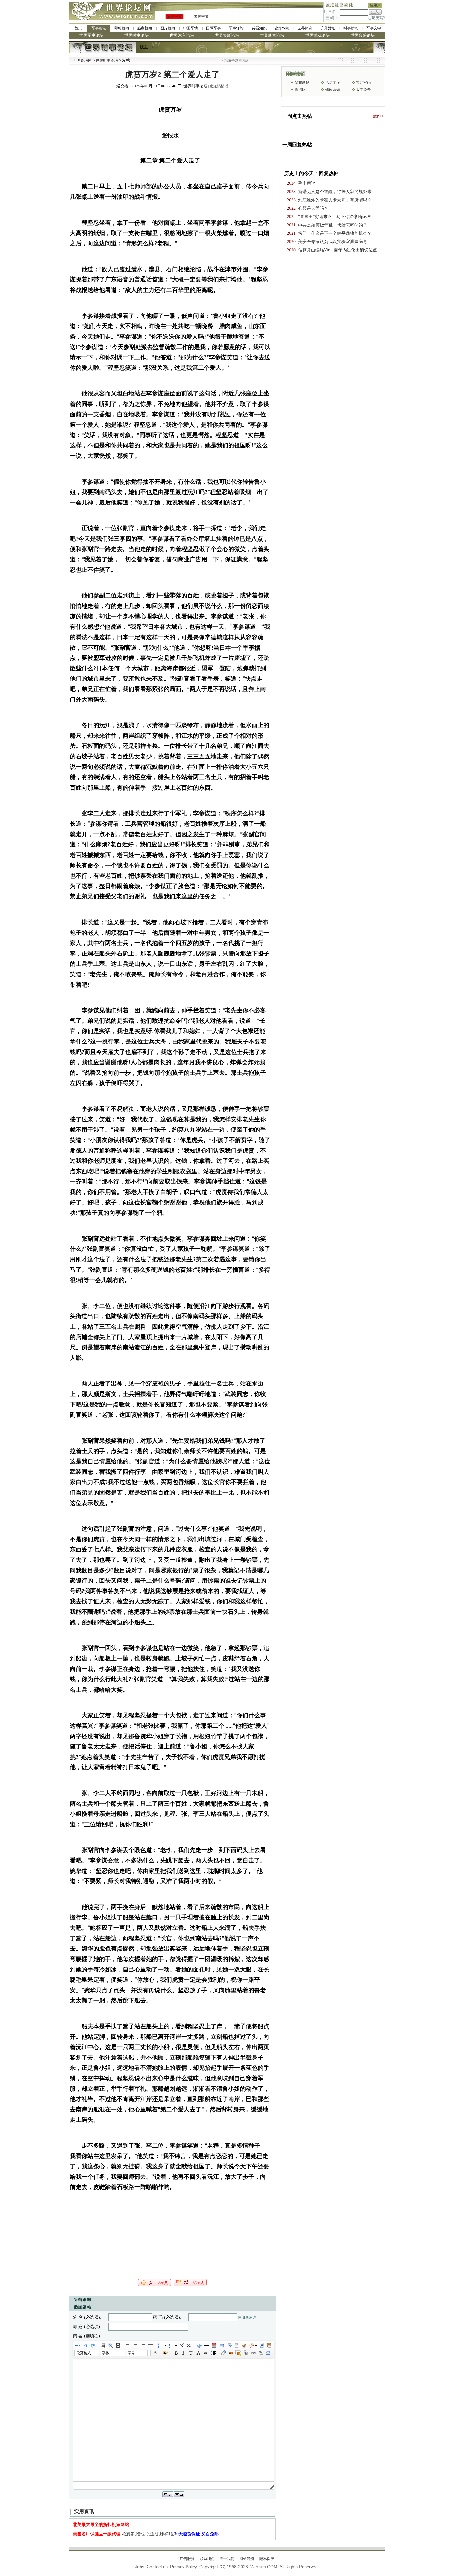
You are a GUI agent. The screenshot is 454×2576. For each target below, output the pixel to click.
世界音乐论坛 (363, 35)
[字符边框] (198, 2353)
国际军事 (213, 28)
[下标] (189, 2346)
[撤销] (85, 2346)
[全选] (262, 2346)
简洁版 (300, 90)
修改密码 (333, 90)
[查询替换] (118, 2346)
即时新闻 (122, 28)
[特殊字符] (268, 2353)
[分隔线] (206, 2346)
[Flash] (246, 2353)
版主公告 (363, 90)
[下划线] (191, 2353)
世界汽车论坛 (182, 35)
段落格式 (84, 2353)
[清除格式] (223, 2353)
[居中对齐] (135, 2346)
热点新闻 (145, 28)
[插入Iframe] (229, 2346)
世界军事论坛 (91, 35)
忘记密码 (363, 82)
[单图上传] (231, 2353)
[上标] (181, 2346)
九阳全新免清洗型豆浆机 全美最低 (215, 61)
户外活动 (328, 28)
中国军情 (191, 28)
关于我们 (227, 2559)
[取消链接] (260, 2353)
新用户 (375, 5)
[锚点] (199, 2346)
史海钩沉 (282, 28)
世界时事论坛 (137, 35)
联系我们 (207, 2559)
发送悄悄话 (219, 86)
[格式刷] (244, 2346)
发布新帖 (302, 82)
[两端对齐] (150, 2346)
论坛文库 (333, 82)
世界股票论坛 (272, 35)
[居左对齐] (128, 2346)
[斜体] (183, 2353)
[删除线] (205, 2353)
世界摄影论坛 (227, 35)
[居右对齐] (143, 2346)
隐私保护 (267, 2559)
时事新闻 (351, 28)
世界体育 (305, 28)
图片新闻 (168, 28)
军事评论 (236, 28)
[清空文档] (236, 2346)
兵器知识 (259, 28)
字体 (106, 2353)
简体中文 (174, 16)
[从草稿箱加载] (269, 2346)
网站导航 (247, 2559)
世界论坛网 (82, 61)
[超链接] (253, 2353)
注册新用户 (247, 2317)
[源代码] (78, 2346)
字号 (131, 2353)
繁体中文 (201, 16)
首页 (78, 28)
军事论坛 (99, 28)
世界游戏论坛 (317, 35)
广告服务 (187, 2559)
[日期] (214, 2346)
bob (155, 47)
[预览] (110, 2346)
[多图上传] (238, 2353)
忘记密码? (376, 18)
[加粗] (176, 2353)
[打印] (103, 2346)
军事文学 (374, 28)
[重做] (93, 2346)
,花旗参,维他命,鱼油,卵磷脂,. (146, 2534)
